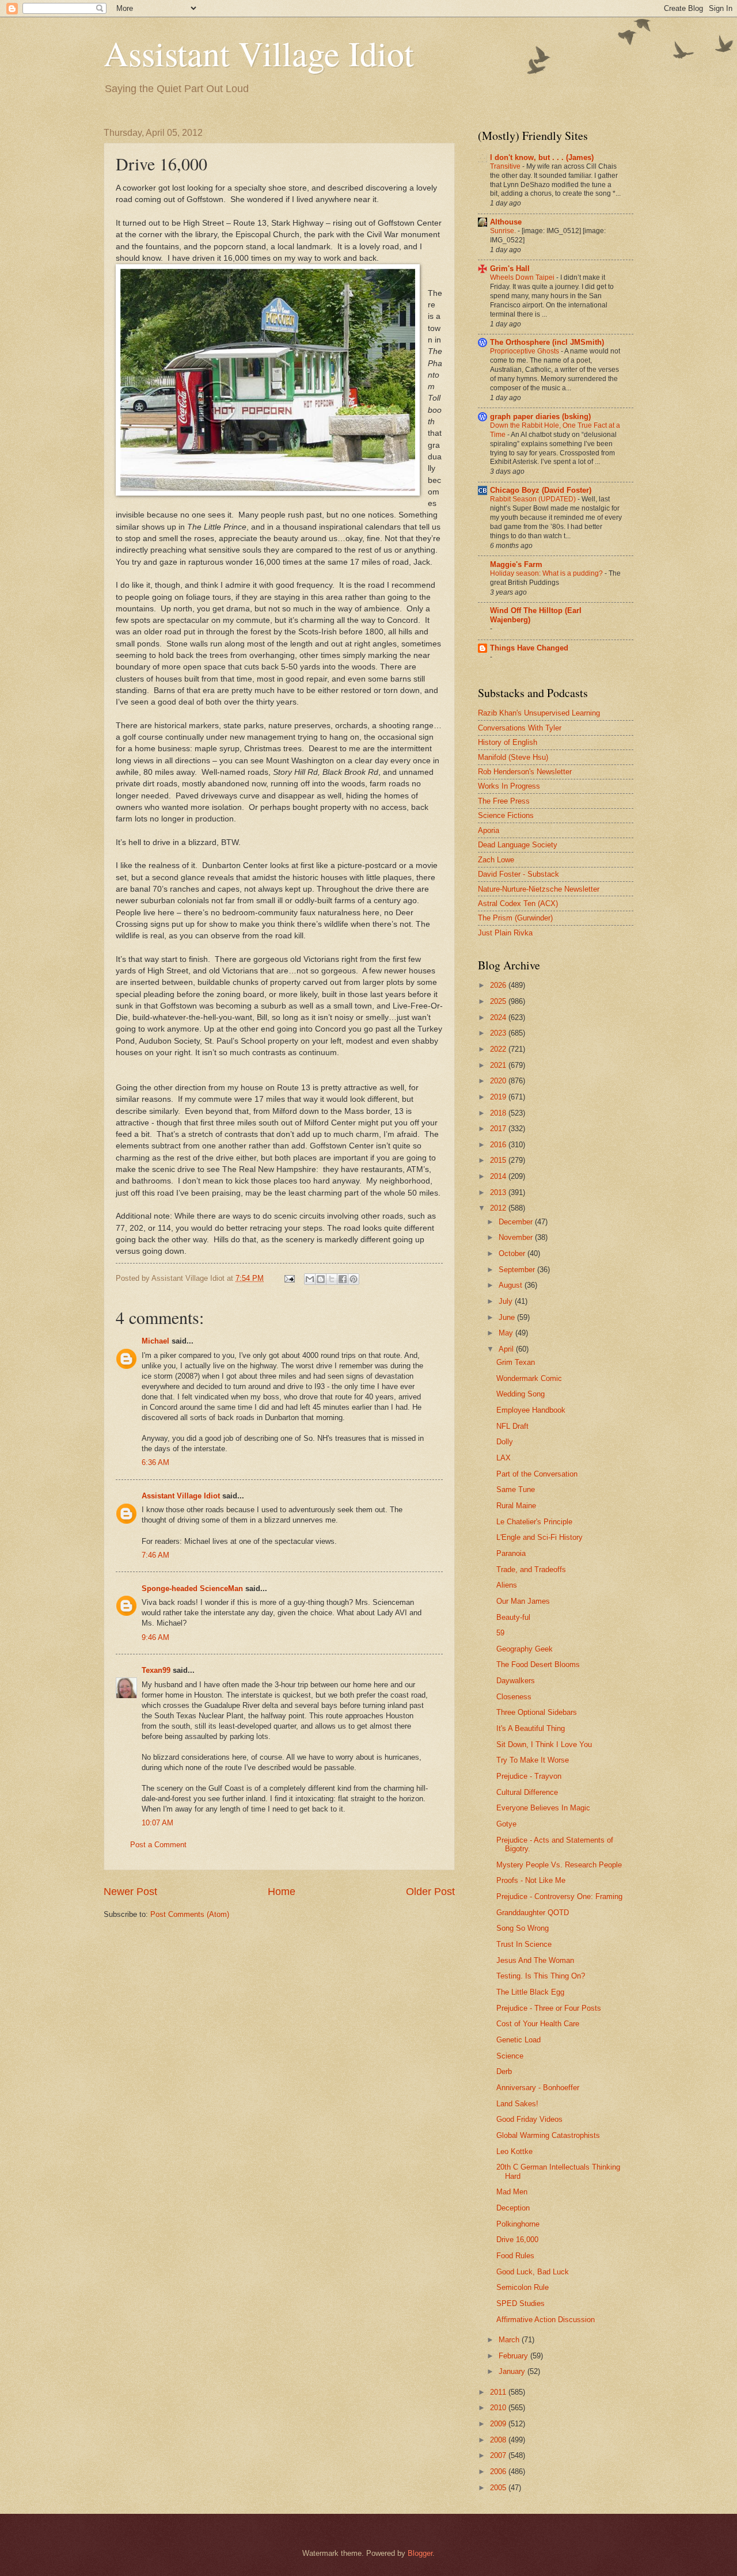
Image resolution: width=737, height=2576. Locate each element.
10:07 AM (157, 1823)
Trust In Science (524, 1944)
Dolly (505, 1442)
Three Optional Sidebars (537, 1712)
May (507, 1333)
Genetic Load (518, 2040)
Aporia (489, 830)
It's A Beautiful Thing (531, 1728)
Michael (155, 1341)
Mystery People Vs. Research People (559, 1865)
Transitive (506, 166)
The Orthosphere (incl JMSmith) (547, 342)
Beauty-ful (513, 1617)
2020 (499, 1081)
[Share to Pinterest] (354, 1279)
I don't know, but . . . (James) (542, 157)
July (507, 1301)
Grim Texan (516, 1362)
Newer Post (130, 1892)
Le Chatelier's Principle (534, 1522)
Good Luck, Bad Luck (533, 2272)
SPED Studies (521, 2303)
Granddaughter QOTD (533, 1913)
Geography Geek (525, 1649)
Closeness (514, 1697)
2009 (499, 2424)
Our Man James (523, 1601)
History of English (508, 742)
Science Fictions (506, 815)
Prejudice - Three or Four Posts (549, 2008)
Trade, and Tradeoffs (531, 1569)
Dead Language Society (518, 845)
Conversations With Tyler (520, 728)
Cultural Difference (527, 1792)
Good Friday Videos (529, 2119)
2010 (499, 2408)
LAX (504, 1458)
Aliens (507, 1585)
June (508, 1317)
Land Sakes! (517, 2104)
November (517, 1237)
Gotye (506, 1824)
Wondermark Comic (529, 1378)
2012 (499, 1208)
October (513, 1253)
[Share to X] (332, 1279)
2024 (499, 1017)
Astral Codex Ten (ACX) (518, 903)
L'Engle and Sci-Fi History (540, 1537)
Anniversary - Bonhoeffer (538, 2088)
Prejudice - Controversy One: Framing (559, 1896)
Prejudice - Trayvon (529, 1776)
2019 (499, 1097)
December (517, 1222)
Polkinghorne (518, 2224)
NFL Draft (512, 1426)
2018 (499, 1113)
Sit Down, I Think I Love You (544, 1744)
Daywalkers (516, 1681)
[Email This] (310, 1279)
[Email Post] (289, 1278)
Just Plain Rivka (505, 933)
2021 (499, 1065)
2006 (499, 2472)
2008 (499, 2440)
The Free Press (504, 801)
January (513, 2371)
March (510, 2340)
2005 (499, 2488)
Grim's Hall (510, 269)
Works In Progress (509, 786)
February (514, 2356)
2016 (499, 1145)
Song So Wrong (523, 1928)
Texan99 (156, 1670)
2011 (499, 2392)
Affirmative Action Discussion (546, 2320)
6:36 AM (155, 1462)
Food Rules (515, 2256)
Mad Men (512, 2192)
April (507, 1349)
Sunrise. (504, 231)
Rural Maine (516, 1506)
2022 (499, 1049)
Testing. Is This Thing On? (541, 1976)
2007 (499, 2455)
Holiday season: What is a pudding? (547, 573)
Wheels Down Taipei (523, 277)
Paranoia (511, 1553)
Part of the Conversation (537, 1474)
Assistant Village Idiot (259, 53)
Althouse (506, 222)
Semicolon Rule (523, 2287)
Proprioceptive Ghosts (525, 351)
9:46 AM (155, 1637)
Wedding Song (521, 1394)
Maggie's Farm (516, 564)
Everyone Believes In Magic (543, 1808)
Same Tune (516, 1489)
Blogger (420, 2553)
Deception (513, 2208)
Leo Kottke (514, 2151)
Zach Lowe (496, 860)
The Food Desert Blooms (538, 1664)
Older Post (430, 1892)
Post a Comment (158, 1845)
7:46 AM (155, 1555)
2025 (499, 1001)
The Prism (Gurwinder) (515, 918)
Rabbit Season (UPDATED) (534, 499)
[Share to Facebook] (343, 1279)
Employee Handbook (531, 1410)
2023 (499, 1033)
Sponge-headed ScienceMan (192, 1588)
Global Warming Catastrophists (548, 2135)
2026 (499, 985)
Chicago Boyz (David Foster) (541, 490)
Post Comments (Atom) (190, 1914)
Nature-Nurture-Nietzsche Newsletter (539, 889)
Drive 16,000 (517, 2240)
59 (500, 1633)
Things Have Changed (529, 648)
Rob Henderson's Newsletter (525, 772)
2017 (499, 1129)
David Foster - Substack (518, 874)
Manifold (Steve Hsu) (513, 757)
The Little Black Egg (530, 1992)
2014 (499, 1176)
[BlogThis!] (321, 1279)
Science (510, 2056)
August (512, 1285)
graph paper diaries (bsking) (540, 416)
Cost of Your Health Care (538, 2024)
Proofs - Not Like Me (531, 1880)
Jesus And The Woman (535, 1960)
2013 (499, 1192)
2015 (499, 1160)
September (518, 1270)
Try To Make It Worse (533, 1760)
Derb (504, 2071)
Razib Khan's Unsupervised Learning (539, 713)
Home (282, 1892)
